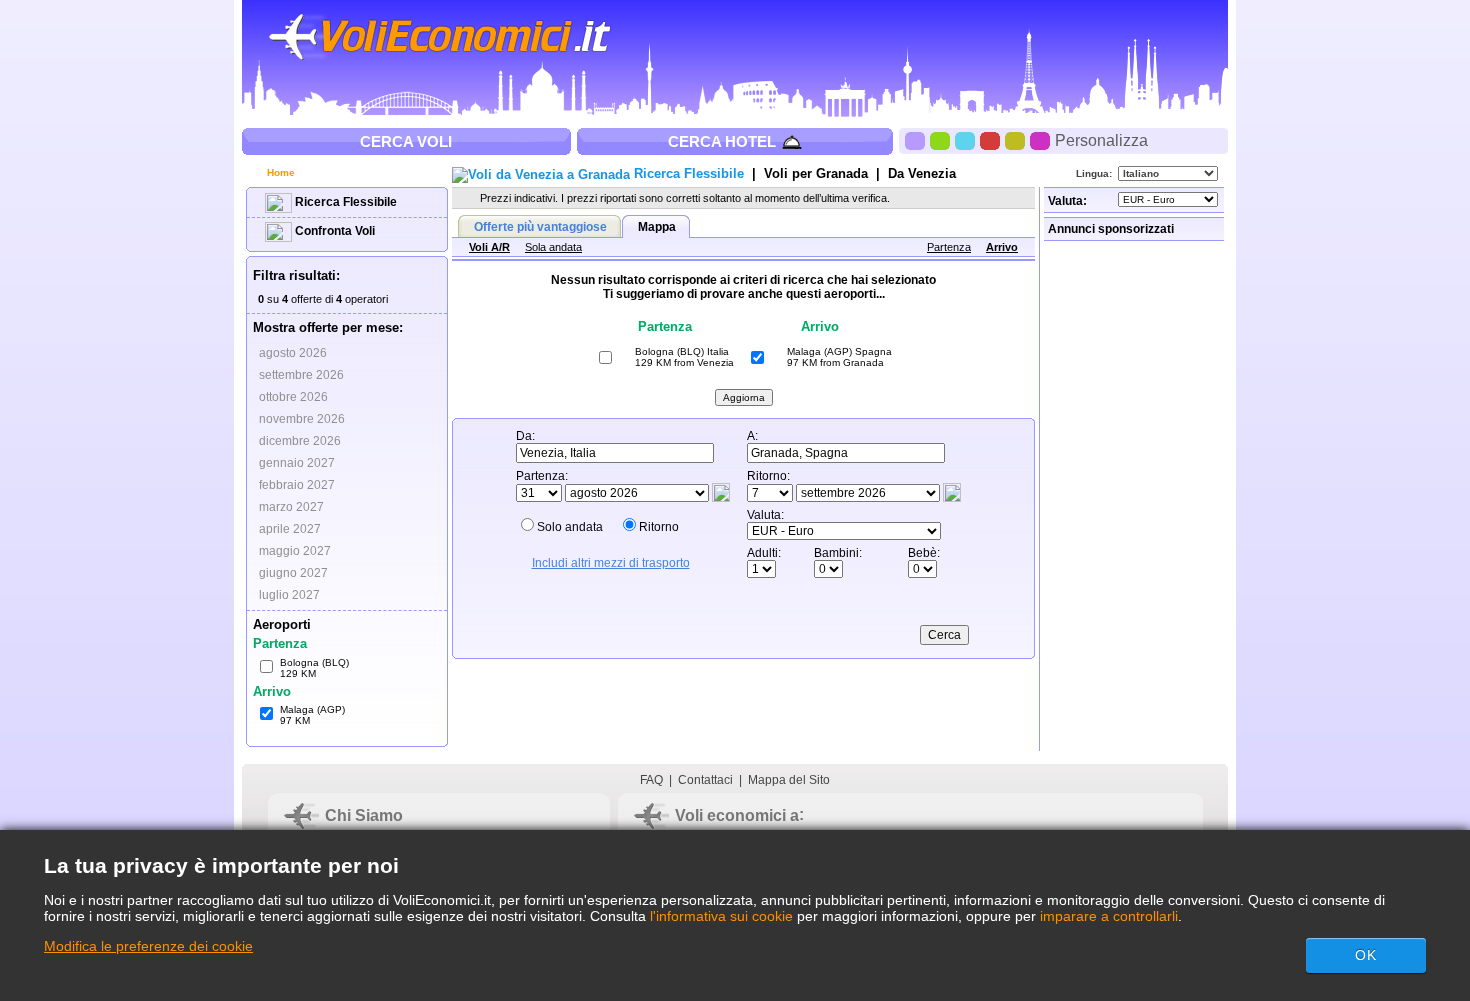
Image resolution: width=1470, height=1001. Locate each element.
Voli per (816, 173)
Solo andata (570, 527)
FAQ (651, 780)
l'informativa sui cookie (721, 916)
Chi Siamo (364, 815)
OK (1366, 955)
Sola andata (553, 247)
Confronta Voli (333, 231)
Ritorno (659, 527)
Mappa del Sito (789, 780)
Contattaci (705, 780)
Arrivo (1002, 247)
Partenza (949, 247)
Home (279, 172)
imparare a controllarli (1109, 916)
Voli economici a (737, 815)
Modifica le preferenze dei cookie (148, 946)
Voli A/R (489, 247)
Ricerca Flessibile (344, 202)
